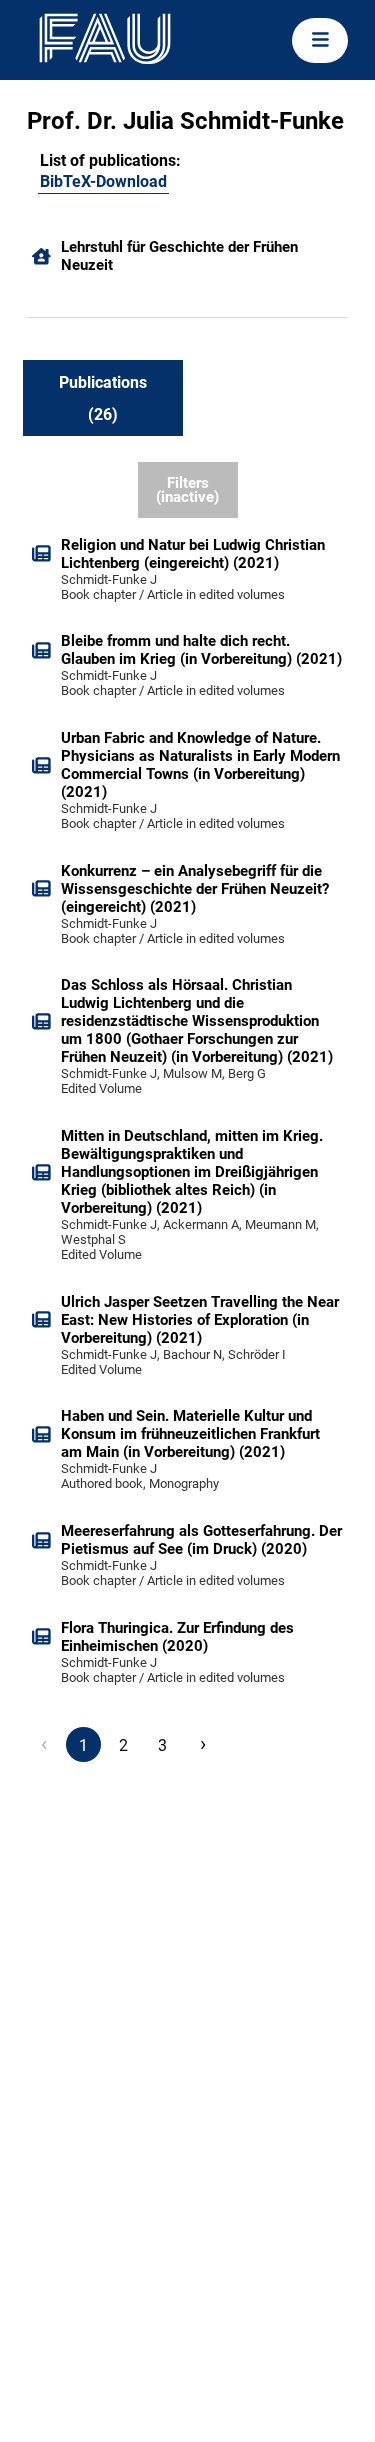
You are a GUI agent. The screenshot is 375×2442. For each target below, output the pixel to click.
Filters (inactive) (187, 490)
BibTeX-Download (103, 181)
